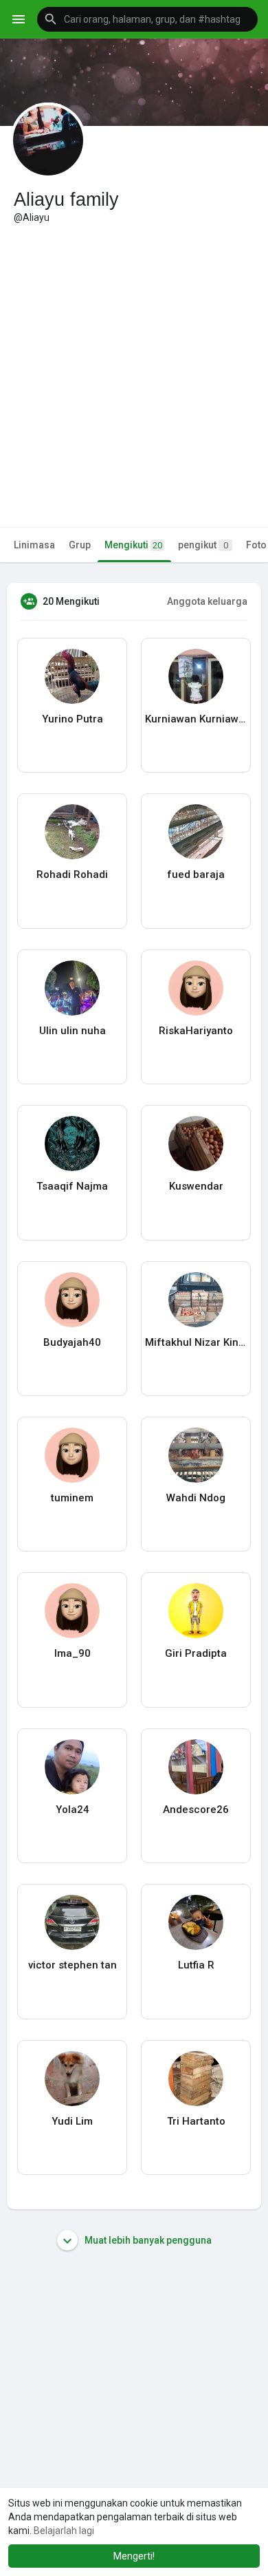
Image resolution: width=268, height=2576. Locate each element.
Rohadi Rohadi (72, 874)
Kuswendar (196, 1186)
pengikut (203, 545)
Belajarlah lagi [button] (64, 2531)
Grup (80, 545)
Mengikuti (133, 545)
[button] (147, 19)
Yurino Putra (72, 719)
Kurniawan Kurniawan (196, 719)
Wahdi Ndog (196, 1498)
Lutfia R (196, 1965)
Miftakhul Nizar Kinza (196, 1342)
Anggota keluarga (207, 601)
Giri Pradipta (196, 1653)
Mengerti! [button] (134, 2556)
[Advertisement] (134, 365)
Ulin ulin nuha (72, 1031)
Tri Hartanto (196, 2121)
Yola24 (72, 1810)
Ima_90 (72, 1653)
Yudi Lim (72, 2121)
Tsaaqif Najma (72, 1186)
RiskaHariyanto (196, 1031)
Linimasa (34, 545)
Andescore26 (196, 1810)
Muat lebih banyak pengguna (147, 2240)
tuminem (72, 1498)
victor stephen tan (72, 1965)
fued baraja (196, 874)
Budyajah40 (72, 1342)
